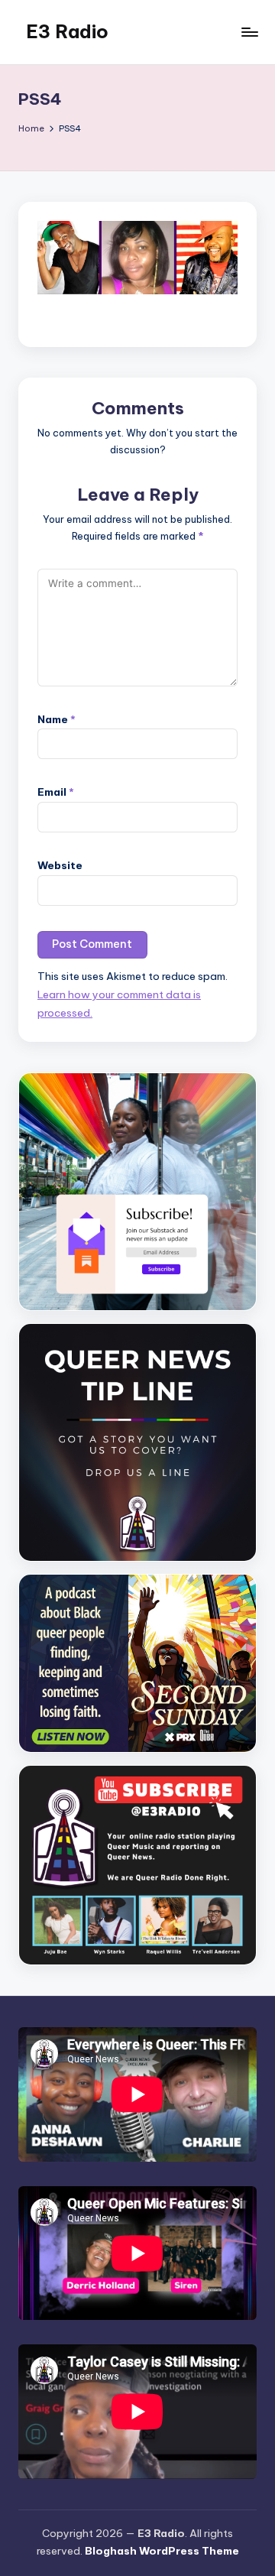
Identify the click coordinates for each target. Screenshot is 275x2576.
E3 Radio (67, 31)
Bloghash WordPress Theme (162, 2551)
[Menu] (249, 32)
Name (57, 719)
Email (56, 792)
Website (60, 865)
